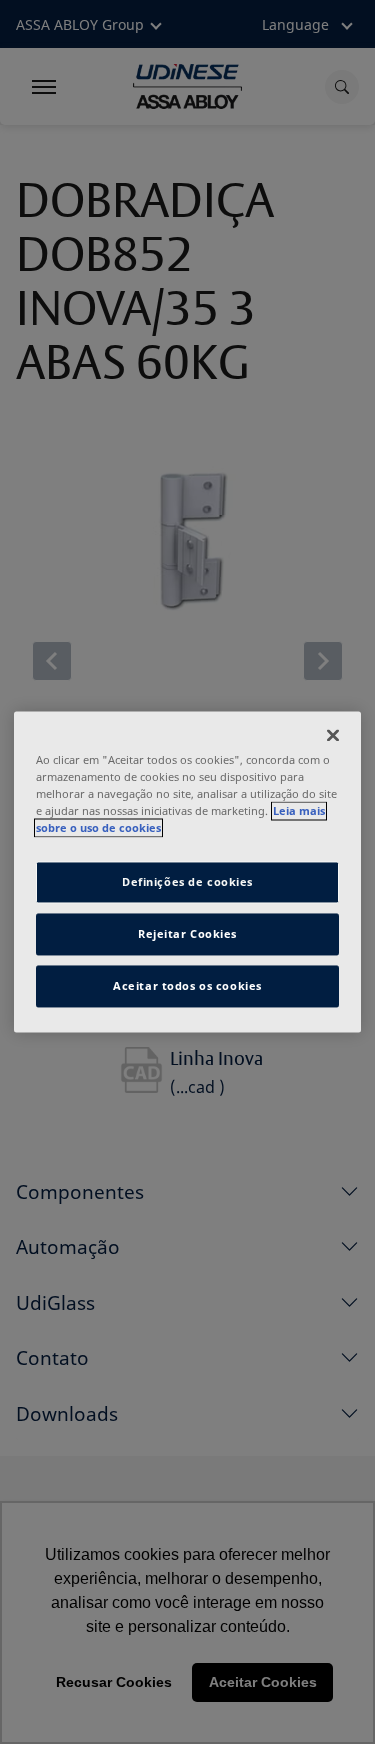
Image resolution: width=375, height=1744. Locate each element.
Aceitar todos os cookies (187, 986)
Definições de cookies (187, 882)
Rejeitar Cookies (187, 934)
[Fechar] (333, 735)
